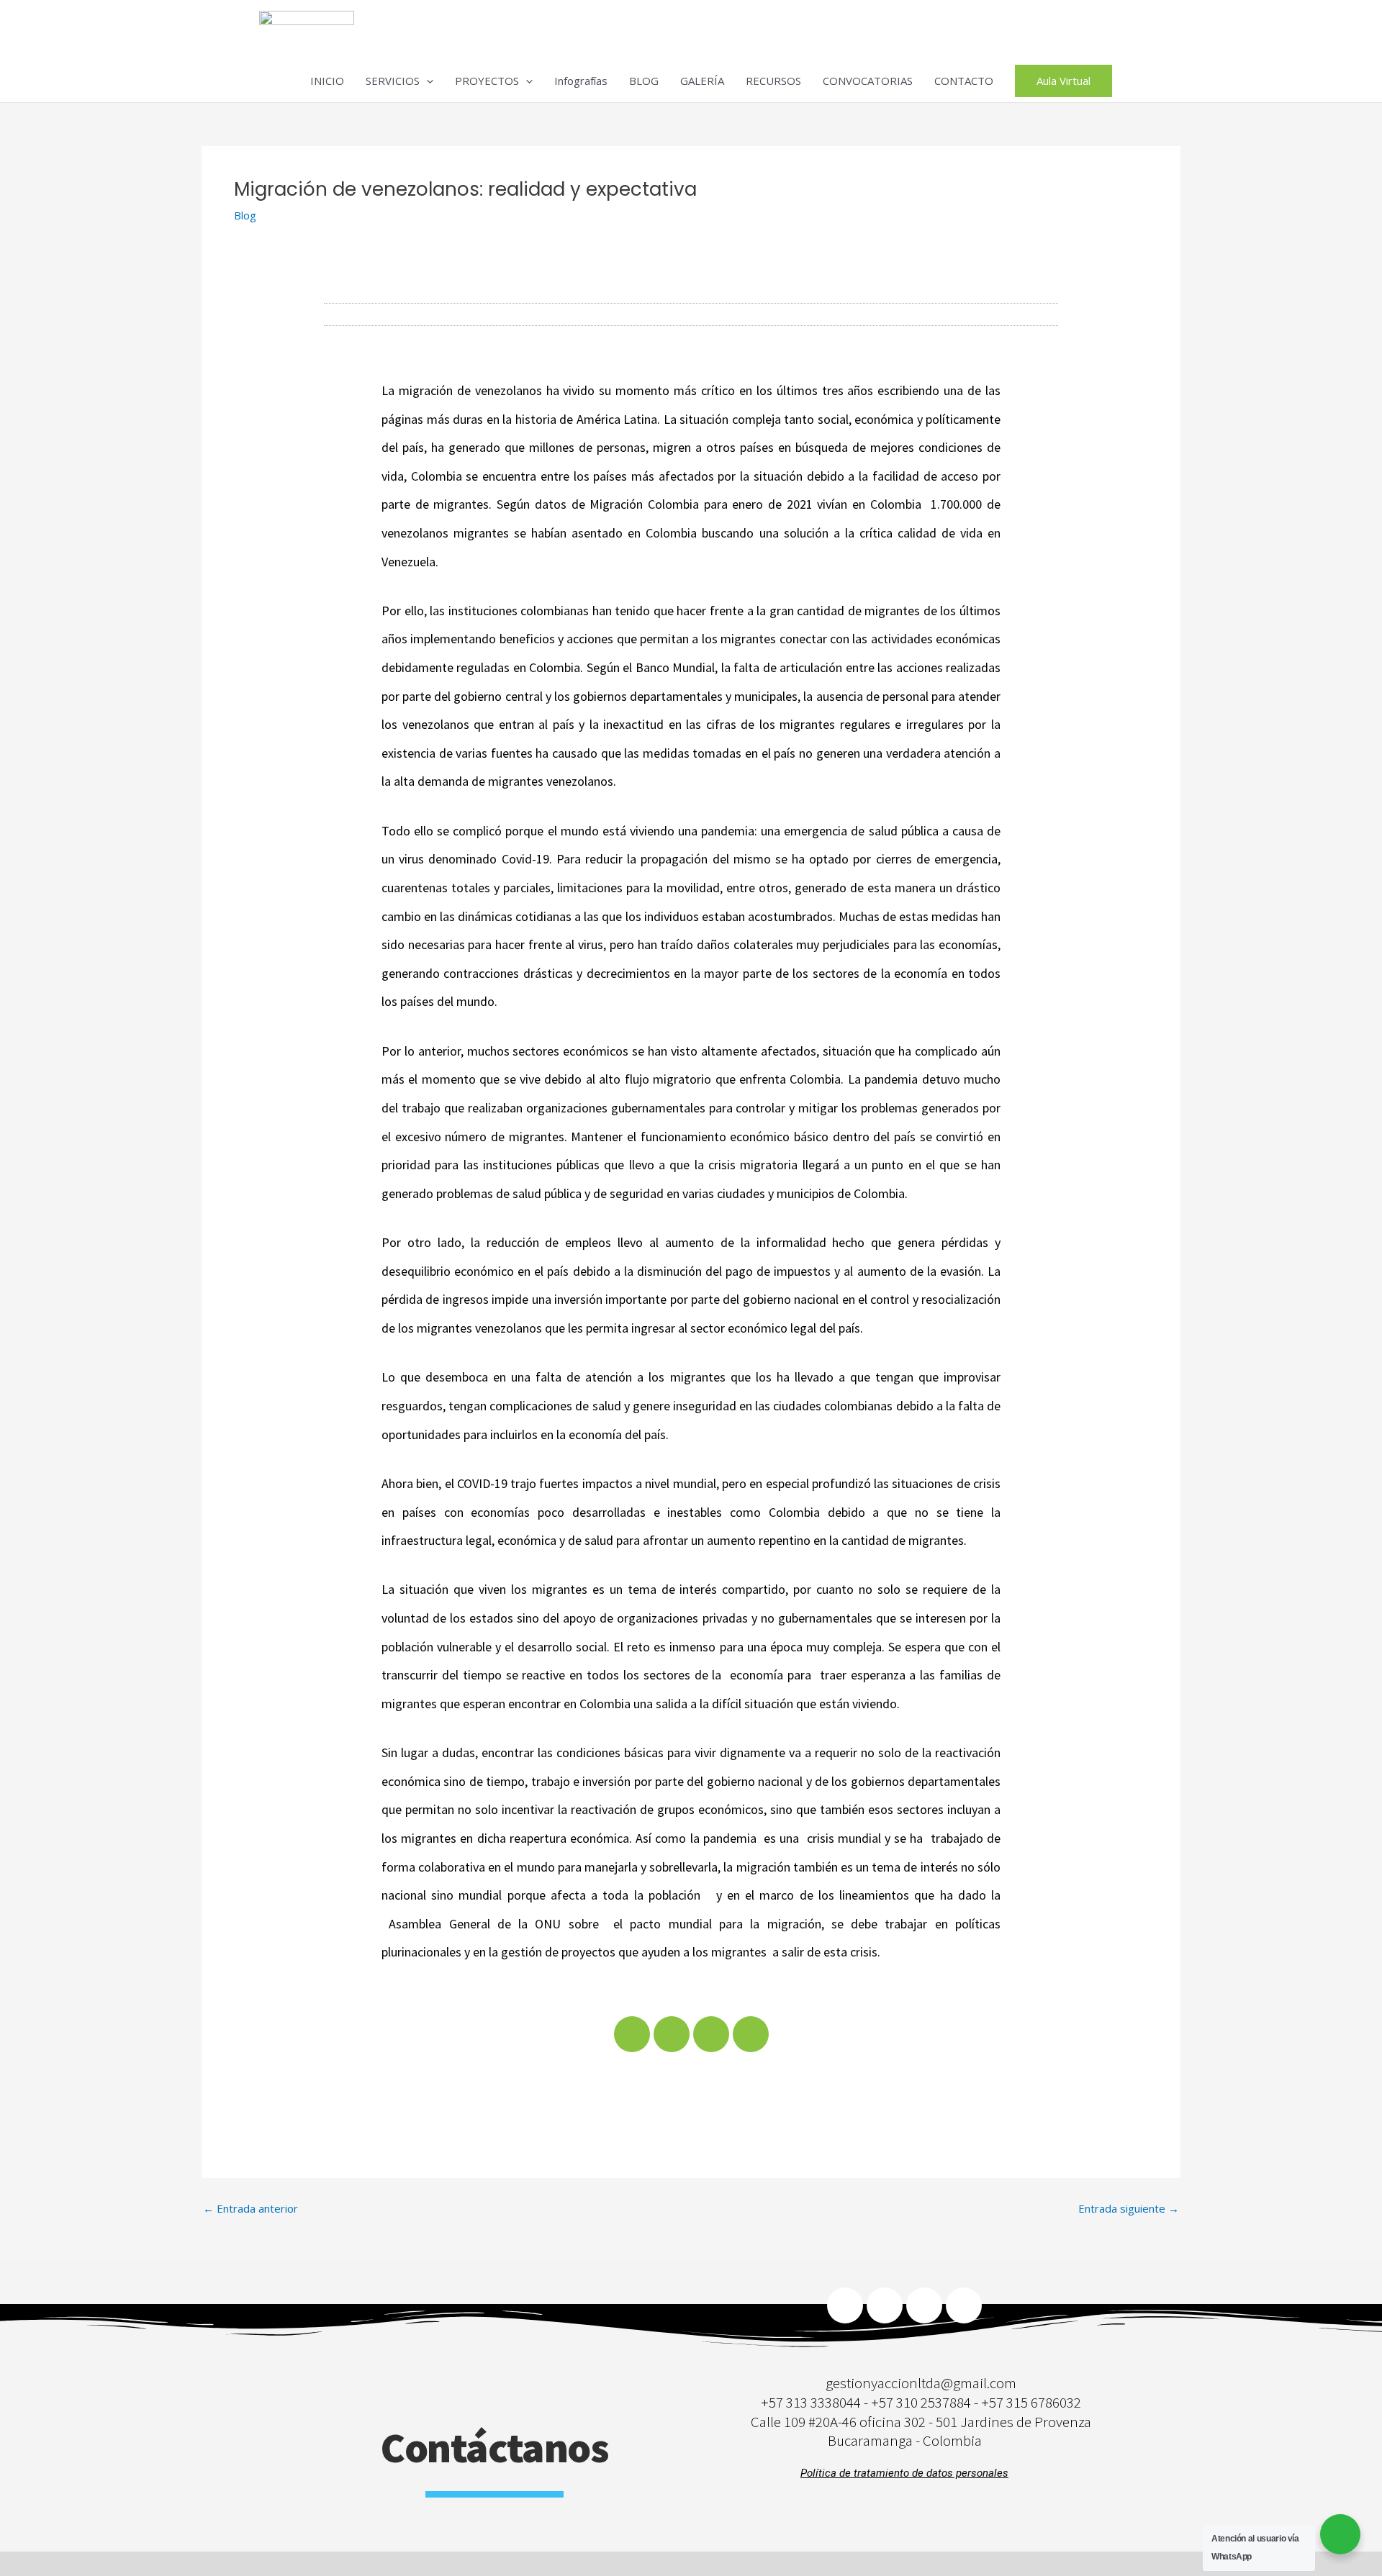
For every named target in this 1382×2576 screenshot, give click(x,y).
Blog (245, 215)
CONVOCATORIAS (868, 81)
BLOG (644, 81)
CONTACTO (964, 81)
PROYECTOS (487, 81)
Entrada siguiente (1129, 2209)
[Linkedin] (885, 2305)
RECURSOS (773, 81)
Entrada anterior (250, 2209)
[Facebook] (845, 2305)
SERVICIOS (393, 81)
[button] (426, 81)
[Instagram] (964, 2305)
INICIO (327, 81)
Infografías (581, 81)
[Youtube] (924, 2305)
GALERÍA (702, 81)
